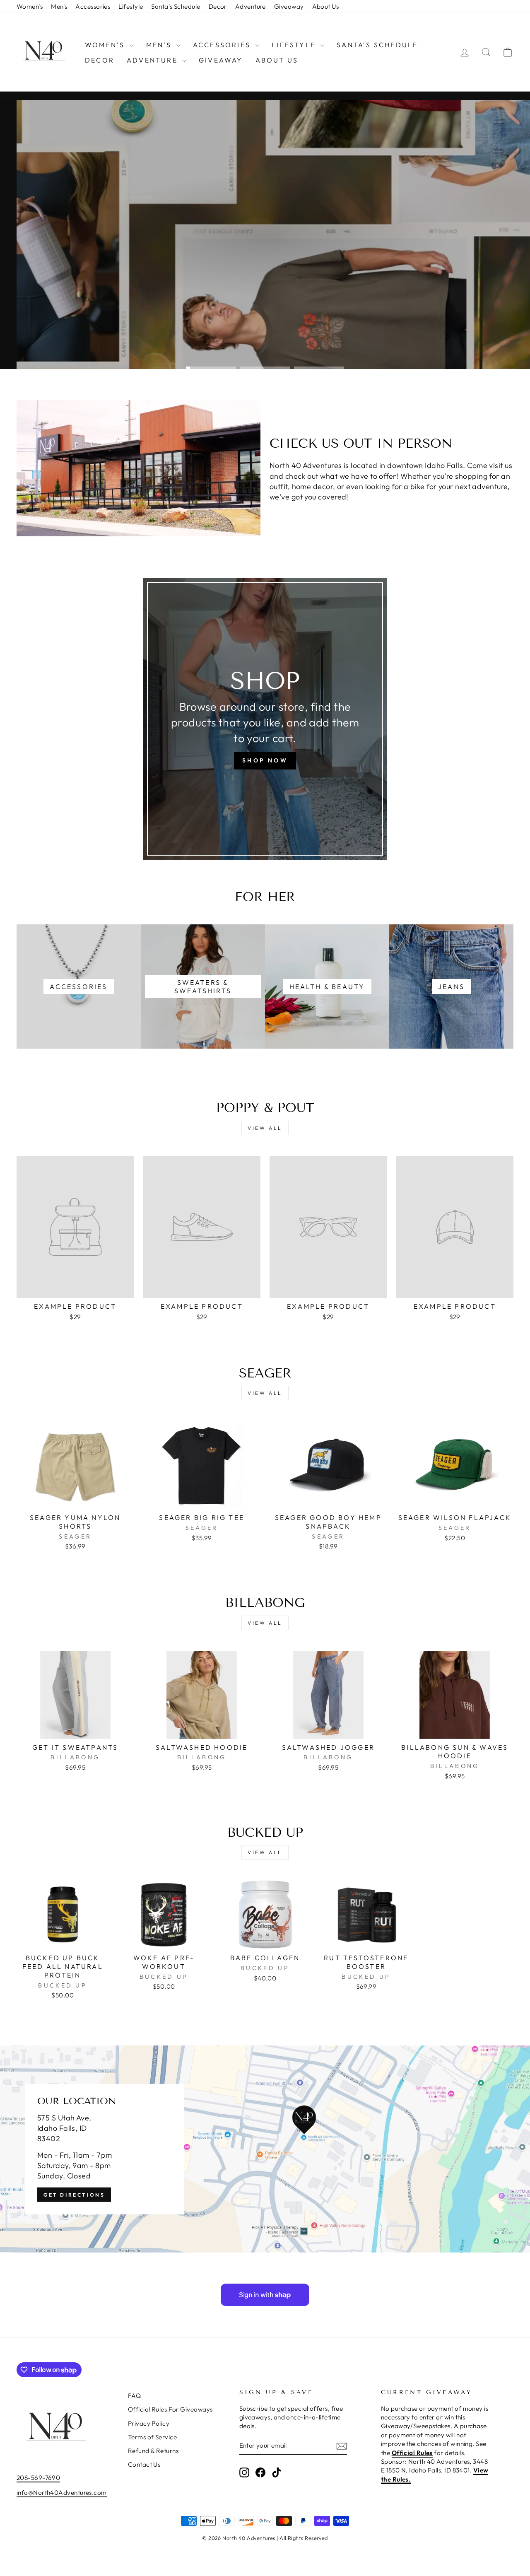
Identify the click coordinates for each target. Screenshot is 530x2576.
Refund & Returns (153, 2451)
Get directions (74, 2194)
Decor (218, 6)
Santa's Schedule (176, 6)
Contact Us (144, 2464)
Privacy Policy (149, 2423)
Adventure (251, 6)
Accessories (93, 6)
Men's (59, 6)
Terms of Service (152, 2437)
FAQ (134, 2396)
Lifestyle (131, 6)
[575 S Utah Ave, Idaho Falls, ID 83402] (265, 2149)
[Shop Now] (265, 719)
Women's (30, 6)
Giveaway (289, 6)
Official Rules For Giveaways (170, 2409)
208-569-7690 (38, 2478)
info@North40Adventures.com (62, 2493)
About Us (326, 6)
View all (265, 1128)
